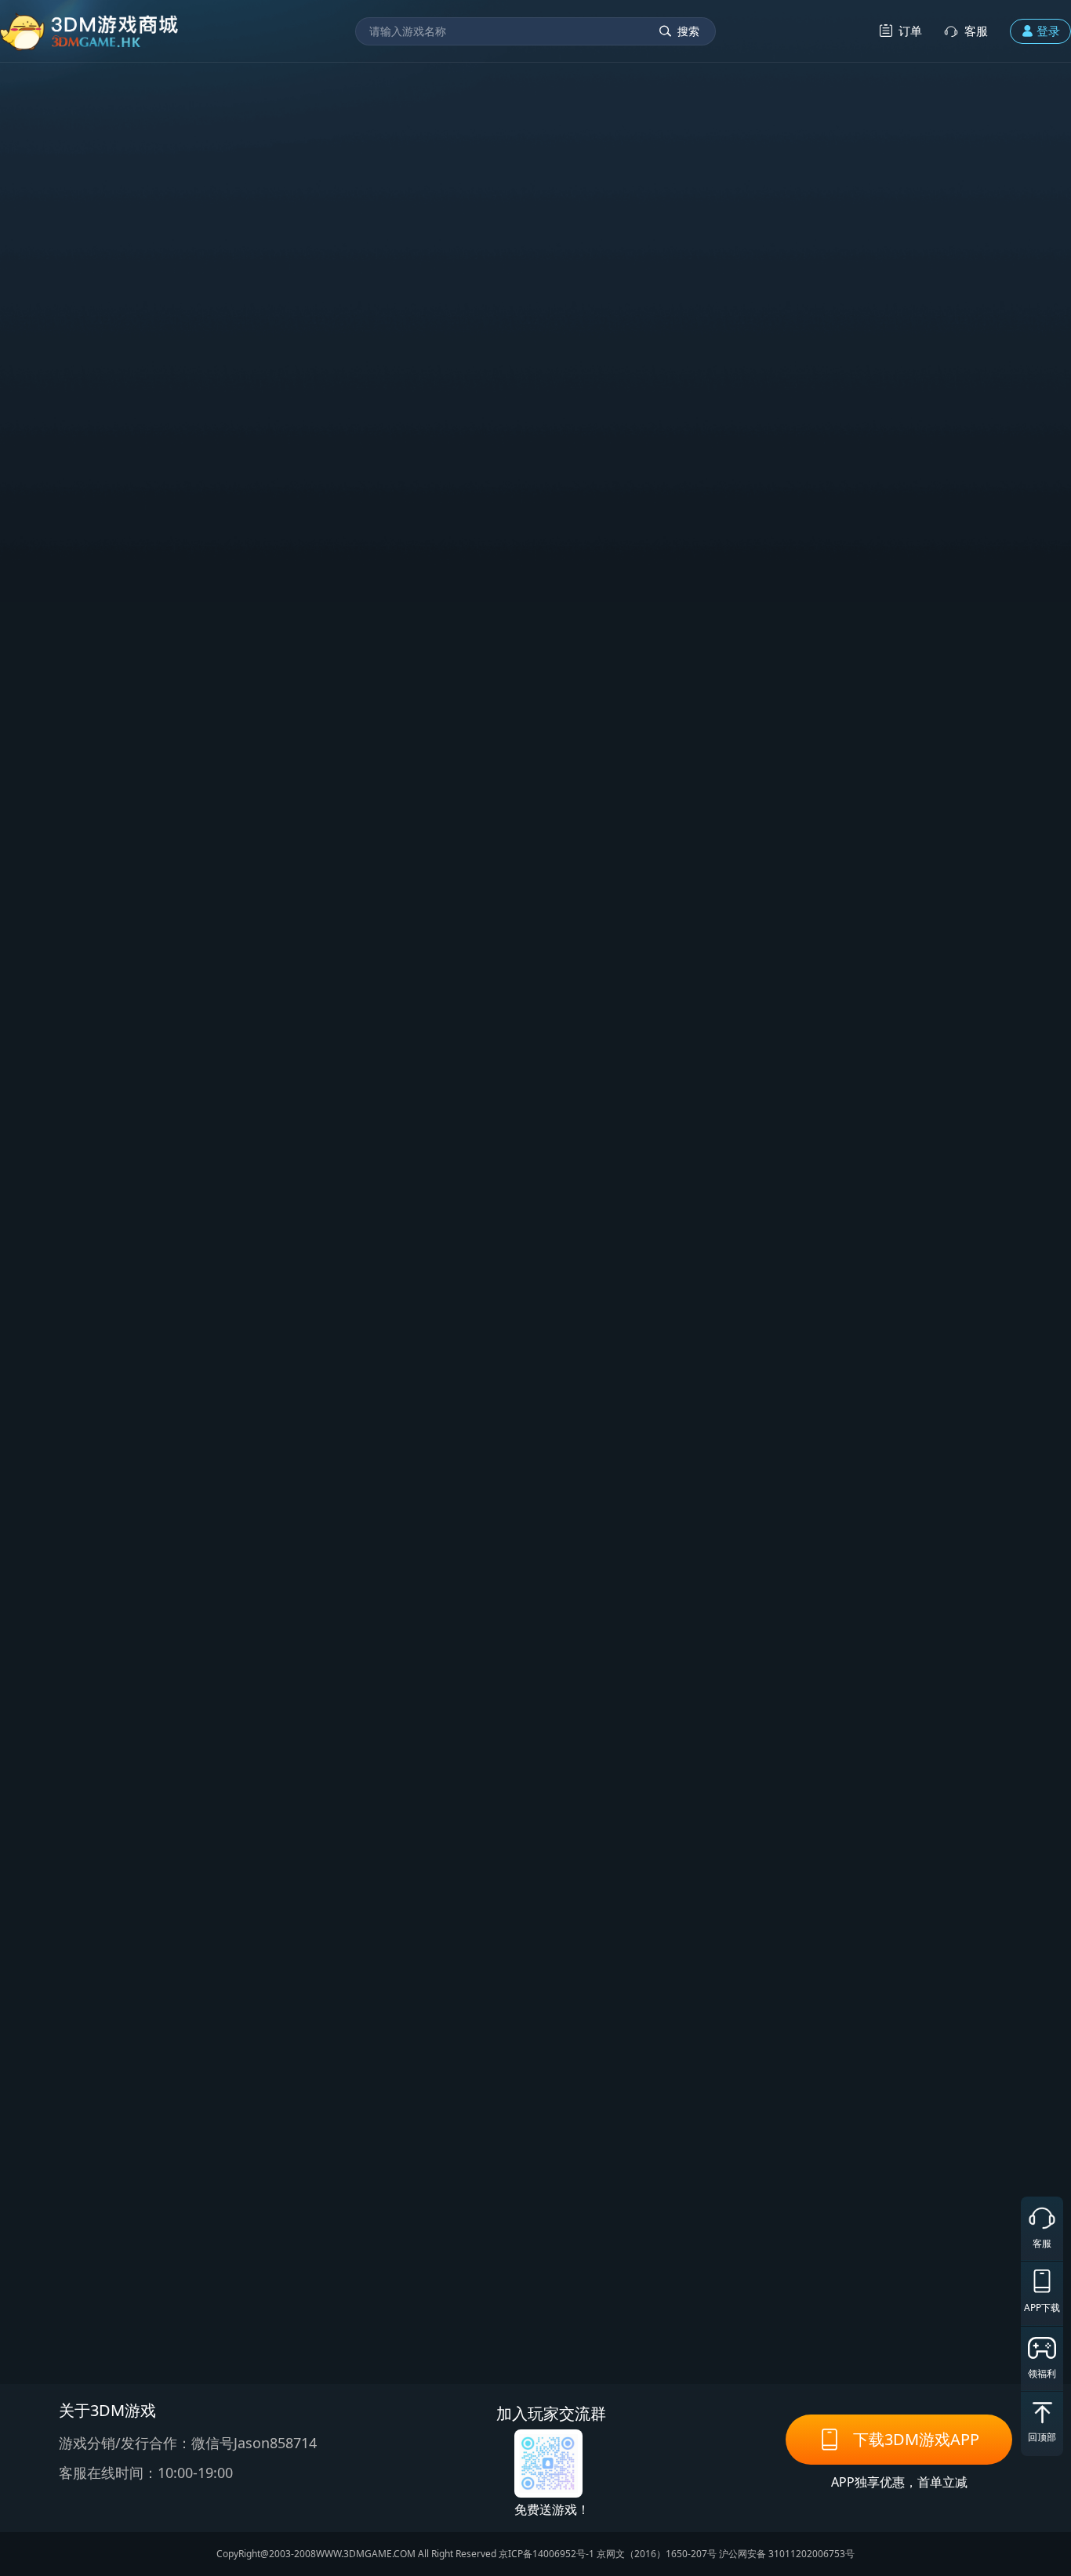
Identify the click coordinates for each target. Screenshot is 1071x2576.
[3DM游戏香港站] (90, 31)
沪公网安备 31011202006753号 (787, 2554)
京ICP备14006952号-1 (546, 2554)
